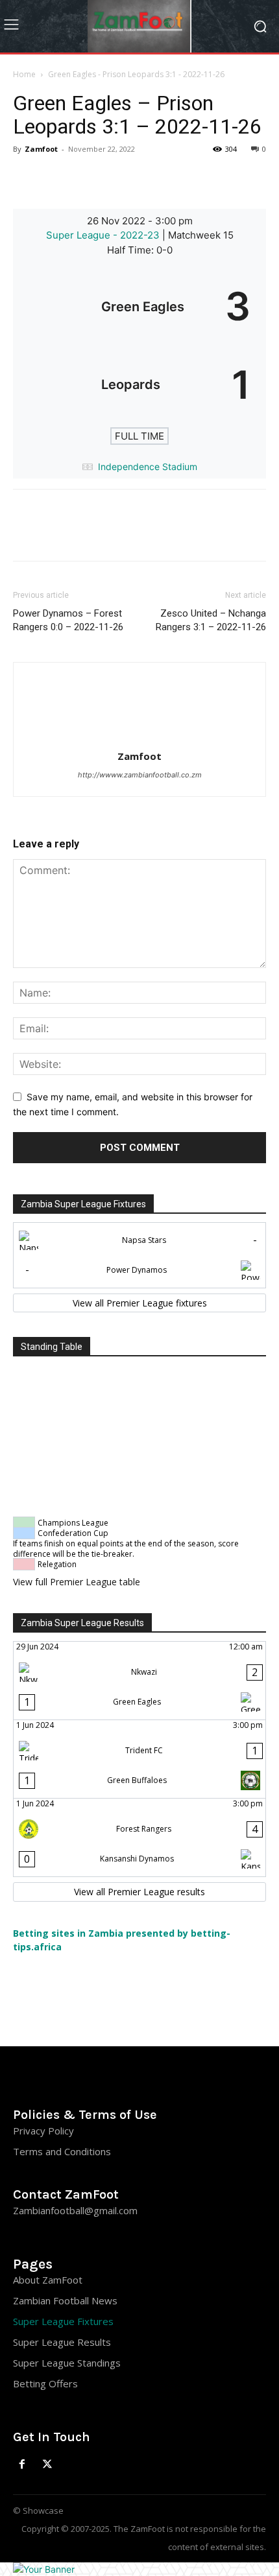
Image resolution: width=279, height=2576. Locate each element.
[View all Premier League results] (139, 1892)
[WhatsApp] (115, 178)
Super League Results (62, 2342)
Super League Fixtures (63, 2321)
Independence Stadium (148, 467)
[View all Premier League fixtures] (139, 1303)
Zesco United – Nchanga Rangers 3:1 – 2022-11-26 (211, 620)
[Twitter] (56, 178)
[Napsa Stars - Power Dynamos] (139, 1255)
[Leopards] (139, 384)
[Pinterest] (86, 178)
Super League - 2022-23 (104, 235)
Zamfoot (41, 149)
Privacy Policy (43, 2131)
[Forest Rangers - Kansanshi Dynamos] (139, 1837)
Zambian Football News (65, 2300)
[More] (146, 178)
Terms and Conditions (62, 2151)
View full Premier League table (77, 1582)
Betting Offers (45, 2383)
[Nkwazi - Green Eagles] (139, 1681)
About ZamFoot (48, 2280)
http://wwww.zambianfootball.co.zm (140, 775)
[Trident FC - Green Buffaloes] (139, 1759)
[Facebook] (26, 178)
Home (24, 74)
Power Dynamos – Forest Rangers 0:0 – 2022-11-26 (68, 620)
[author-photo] (139, 738)
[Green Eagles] (139, 306)
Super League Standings (67, 2363)
